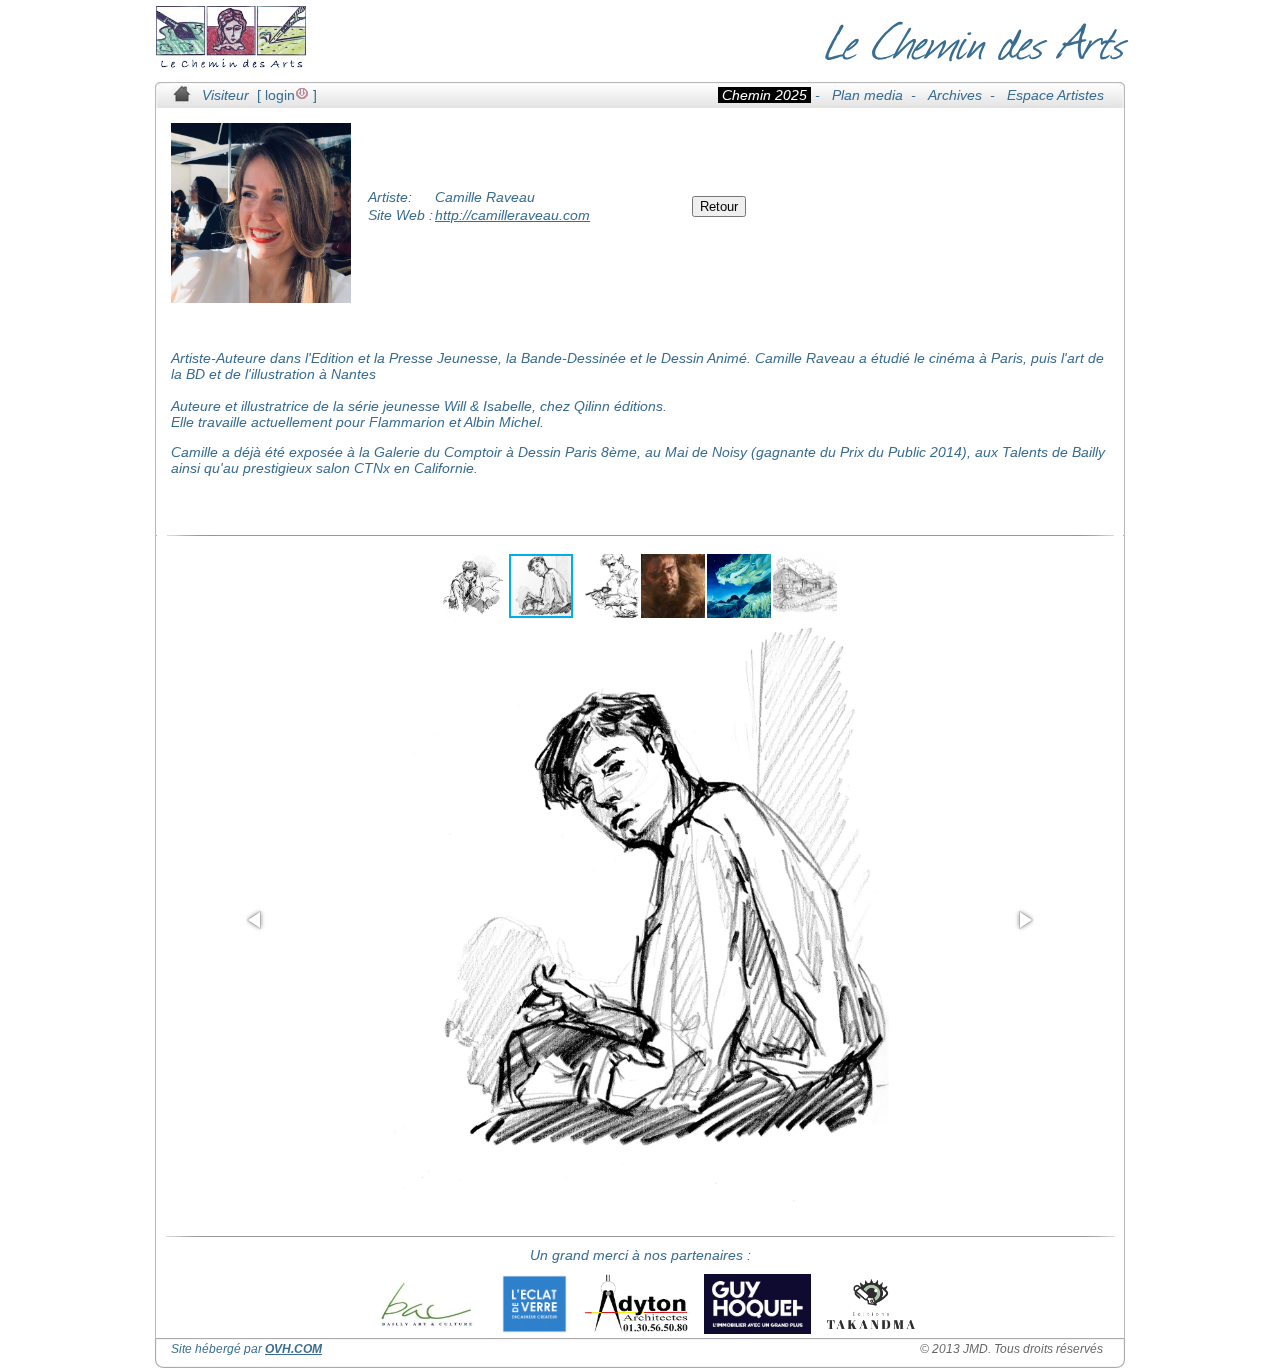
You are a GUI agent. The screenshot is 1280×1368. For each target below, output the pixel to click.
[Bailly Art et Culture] (425, 1304)
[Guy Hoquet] (757, 1304)
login (280, 95)
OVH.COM (293, 1349)
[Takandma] (871, 1304)
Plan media (867, 95)
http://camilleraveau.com (512, 215)
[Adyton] (636, 1304)
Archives (955, 95)
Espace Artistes (1055, 95)
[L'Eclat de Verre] (535, 1304)
